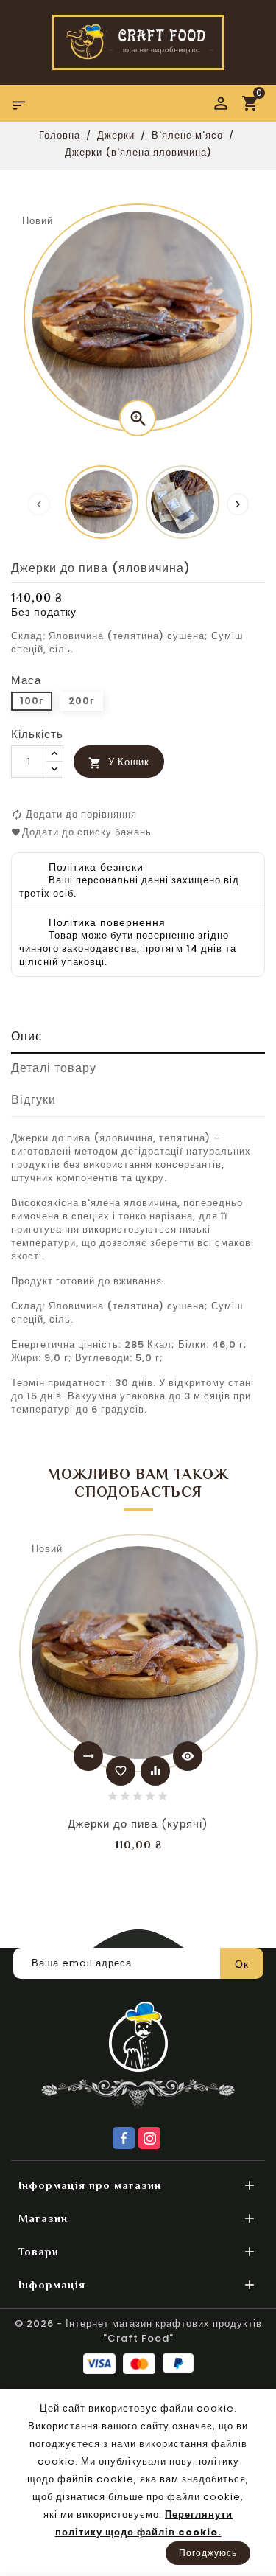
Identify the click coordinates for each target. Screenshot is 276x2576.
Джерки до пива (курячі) (138, 1824)
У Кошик (119, 762)
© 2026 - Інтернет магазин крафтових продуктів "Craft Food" (138, 2331)
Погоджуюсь (208, 2553)
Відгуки (33, 1100)
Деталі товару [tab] (54, 1068)
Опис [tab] (26, 1036)
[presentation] (39, 504)
